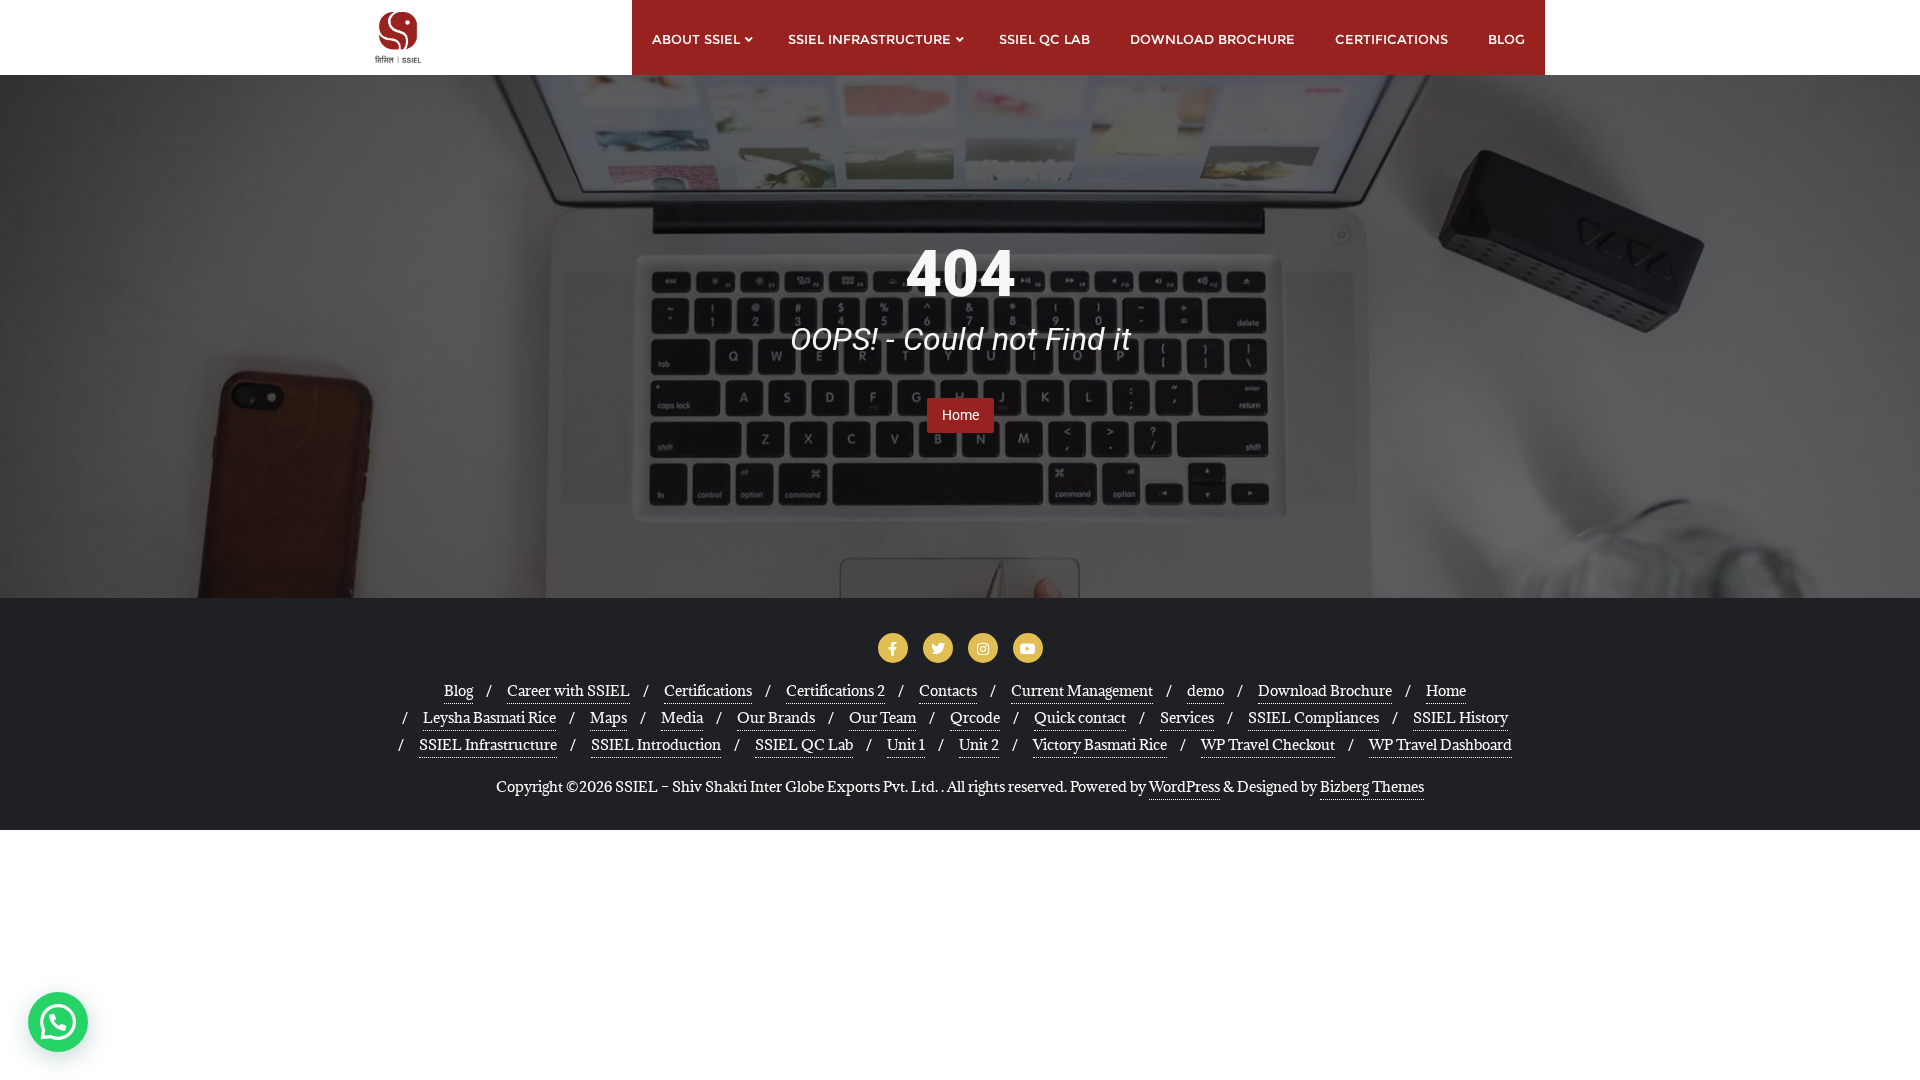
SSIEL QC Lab (804, 744)
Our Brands (776, 717)
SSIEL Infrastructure (488, 744)
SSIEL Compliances (1313, 717)
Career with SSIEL (568, 690)
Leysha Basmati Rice (489, 717)
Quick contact (1080, 717)
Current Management (1082, 690)
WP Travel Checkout (1268, 744)
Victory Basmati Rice (1100, 744)
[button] (58, 1022)
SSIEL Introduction (656, 744)
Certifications (708, 690)
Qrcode (975, 717)
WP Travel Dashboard (1440, 744)
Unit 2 (979, 744)
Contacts (948, 690)
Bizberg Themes (1372, 786)
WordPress (1184, 786)
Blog (458, 690)
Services (1187, 717)
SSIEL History (1460, 717)
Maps (608, 717)
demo (1205, 690)
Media (682, 717)
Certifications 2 (835, 690)
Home (960, 415)
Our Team (882, 717)
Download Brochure (1325, 690)
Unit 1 (906, 744)
